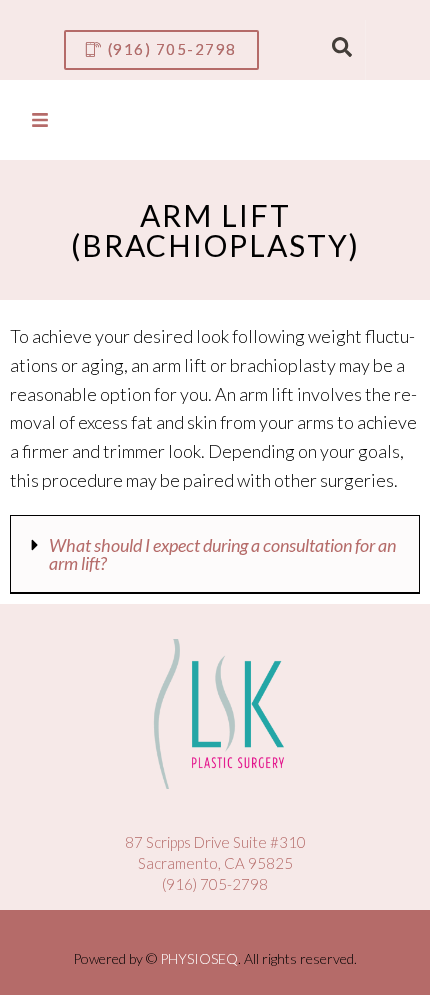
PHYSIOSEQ (199, 958)
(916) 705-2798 (215, 884)
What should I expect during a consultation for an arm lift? (222, 554)
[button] (215, 554)
